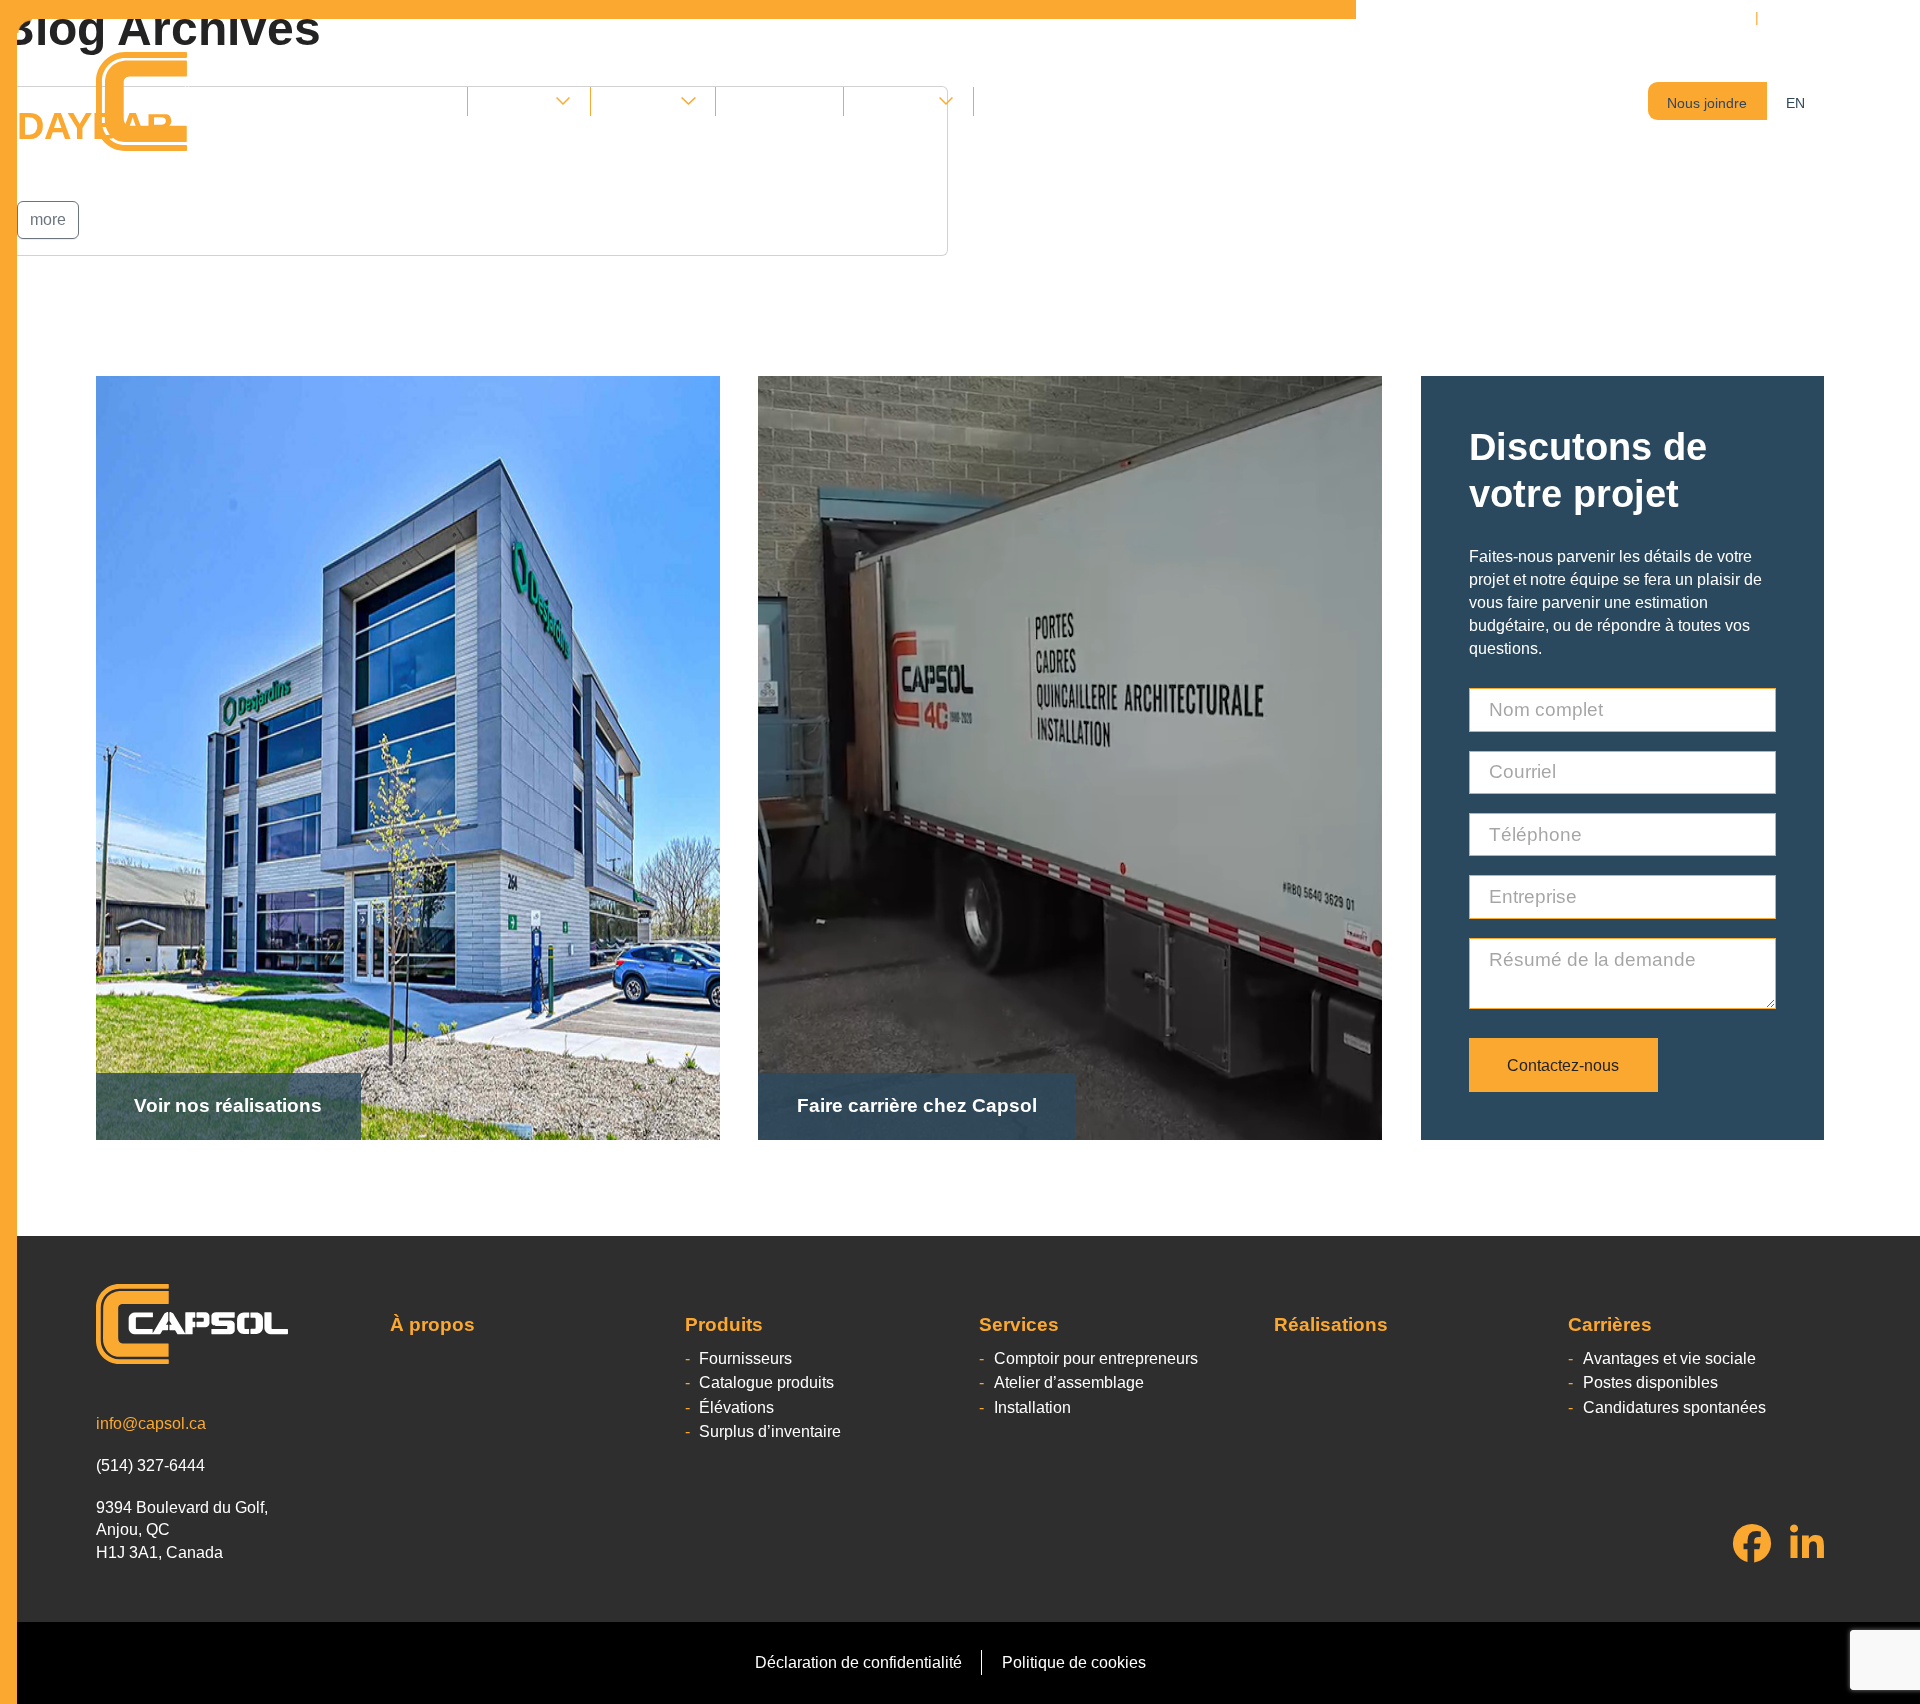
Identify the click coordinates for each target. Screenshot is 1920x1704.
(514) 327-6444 (1822, 17)
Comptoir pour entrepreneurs (1096, 1358)
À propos (416, 101)
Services (641, 101)
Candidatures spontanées (1674, 1407)
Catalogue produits (766, 1382)
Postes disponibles (1650, 1382)
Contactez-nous (1563, 1065)
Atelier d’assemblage (1069, 1382)
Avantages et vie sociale (1669, 1358)
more (48, 219)
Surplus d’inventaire (770, 1431)
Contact (1020, 101)
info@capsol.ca (151, 1423)
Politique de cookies (1074, 1662)
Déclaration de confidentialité (858, 1662)
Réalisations (779, 101)
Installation (1032, 1407)
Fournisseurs (745, 1358)
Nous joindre (1707, 103)
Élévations (736, 1407)
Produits (516, 101)
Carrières (896, 101)
